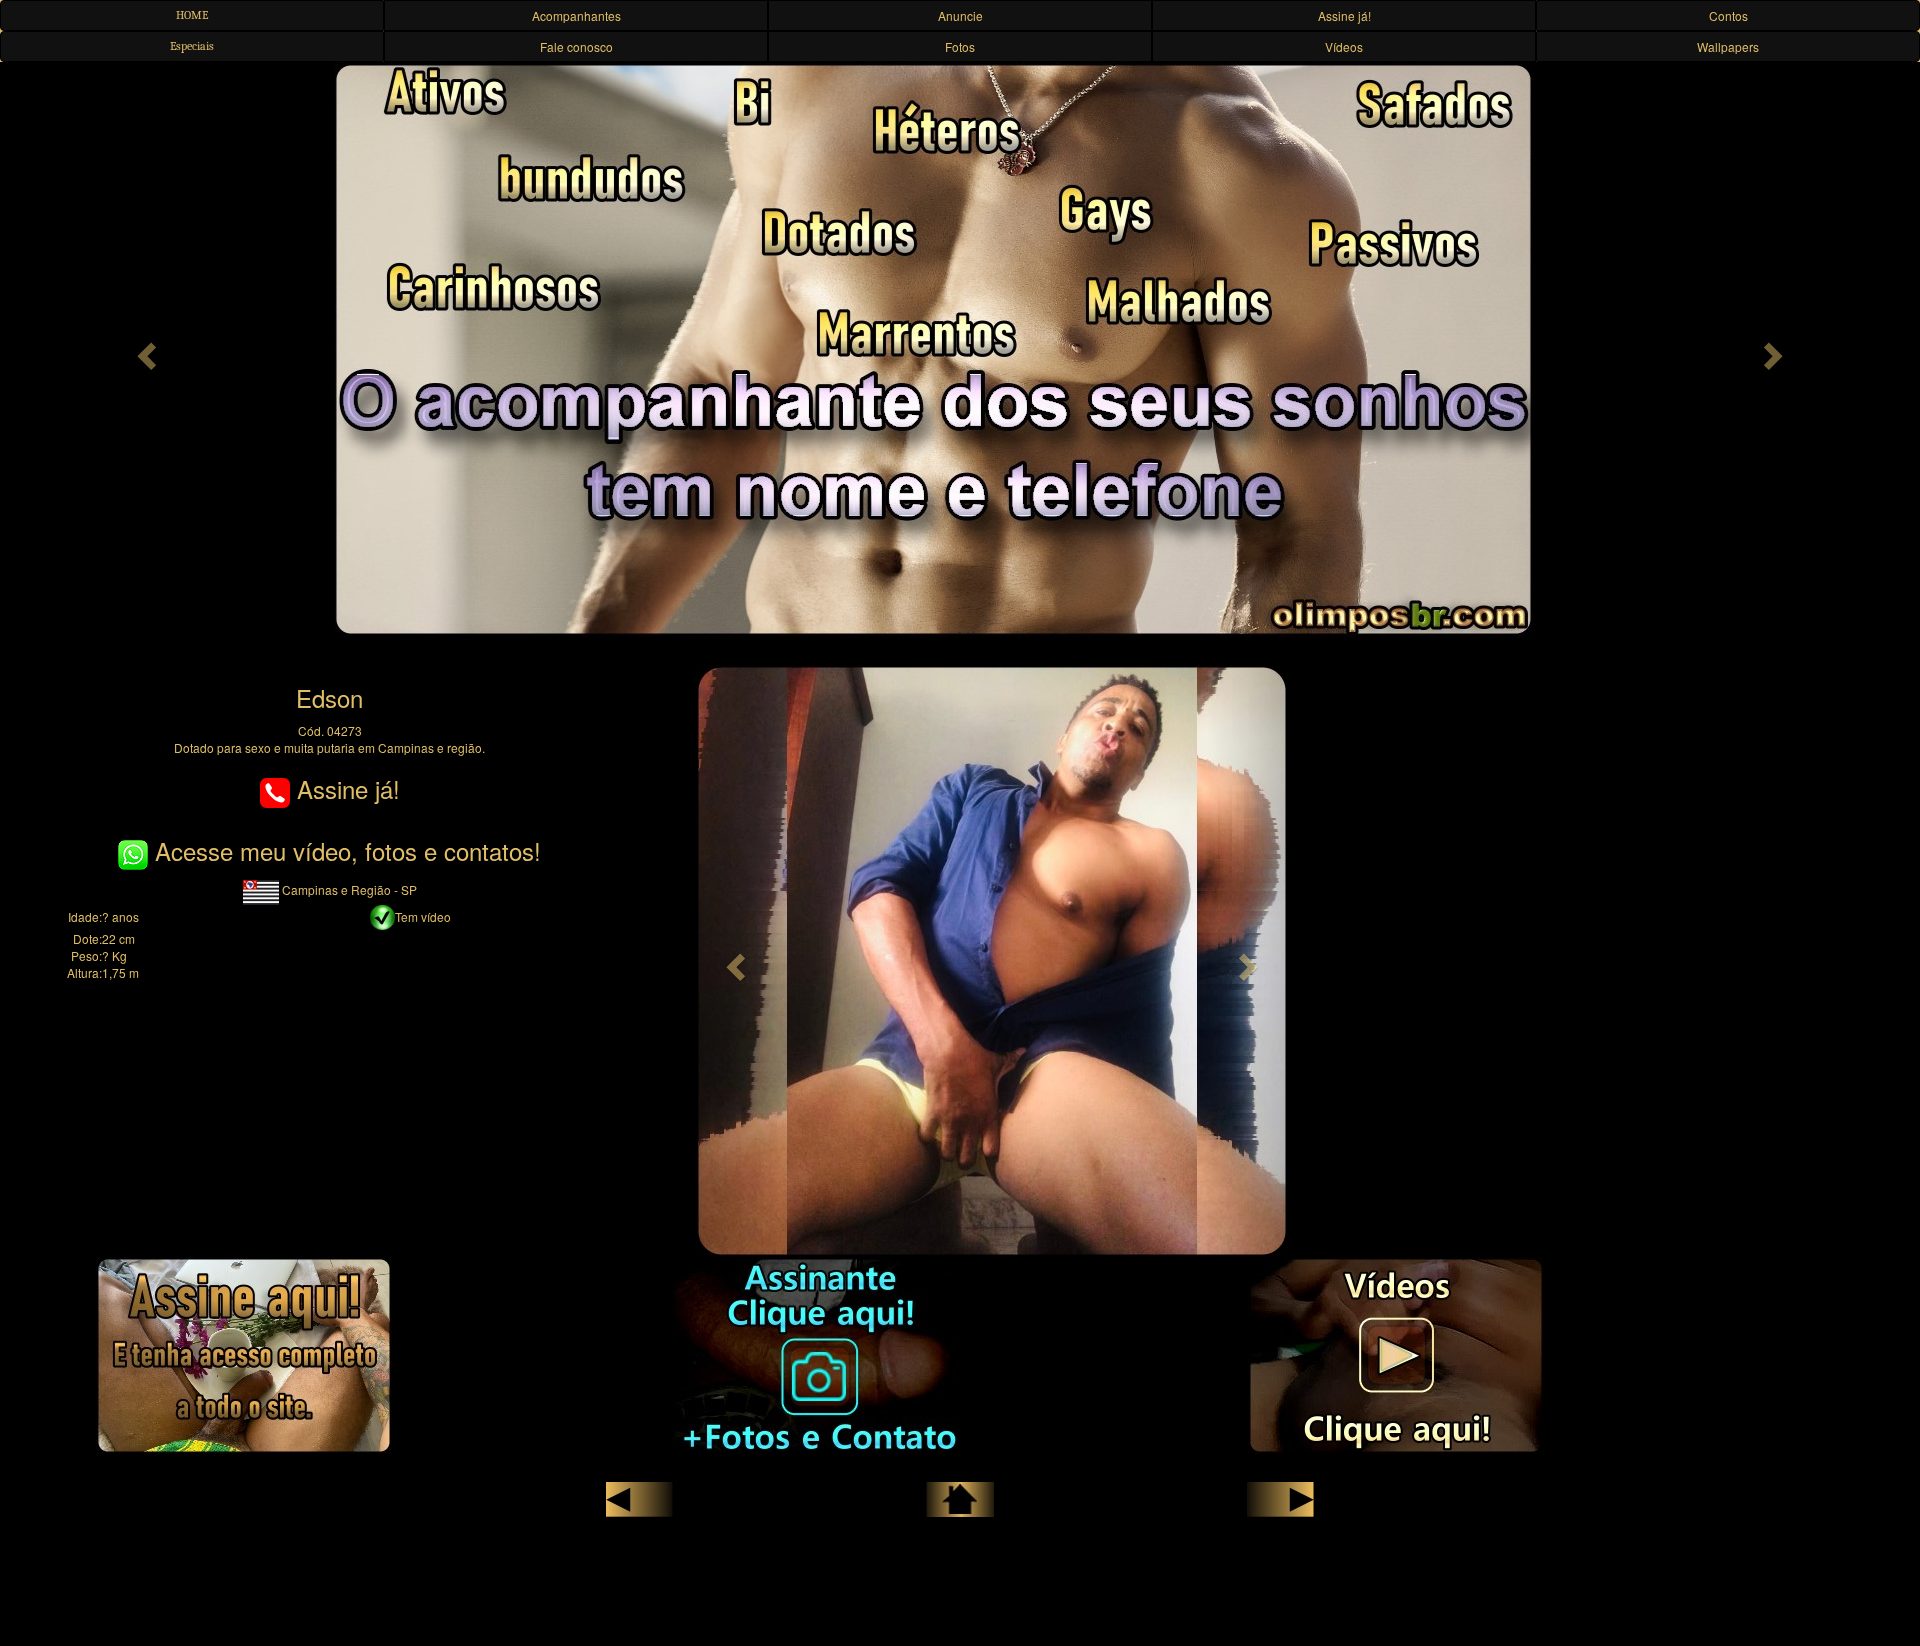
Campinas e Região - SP (348, 889)
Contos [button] (1728, 15)
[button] (144, 350)
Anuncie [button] (960, 15)
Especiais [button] (192, 46)
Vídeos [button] (1344, 46)
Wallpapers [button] (1728, 46)
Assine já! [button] (1344, 15)
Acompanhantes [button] (576, 15)
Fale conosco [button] (576, 46)
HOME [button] (192, 15)
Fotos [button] (960, 46)
